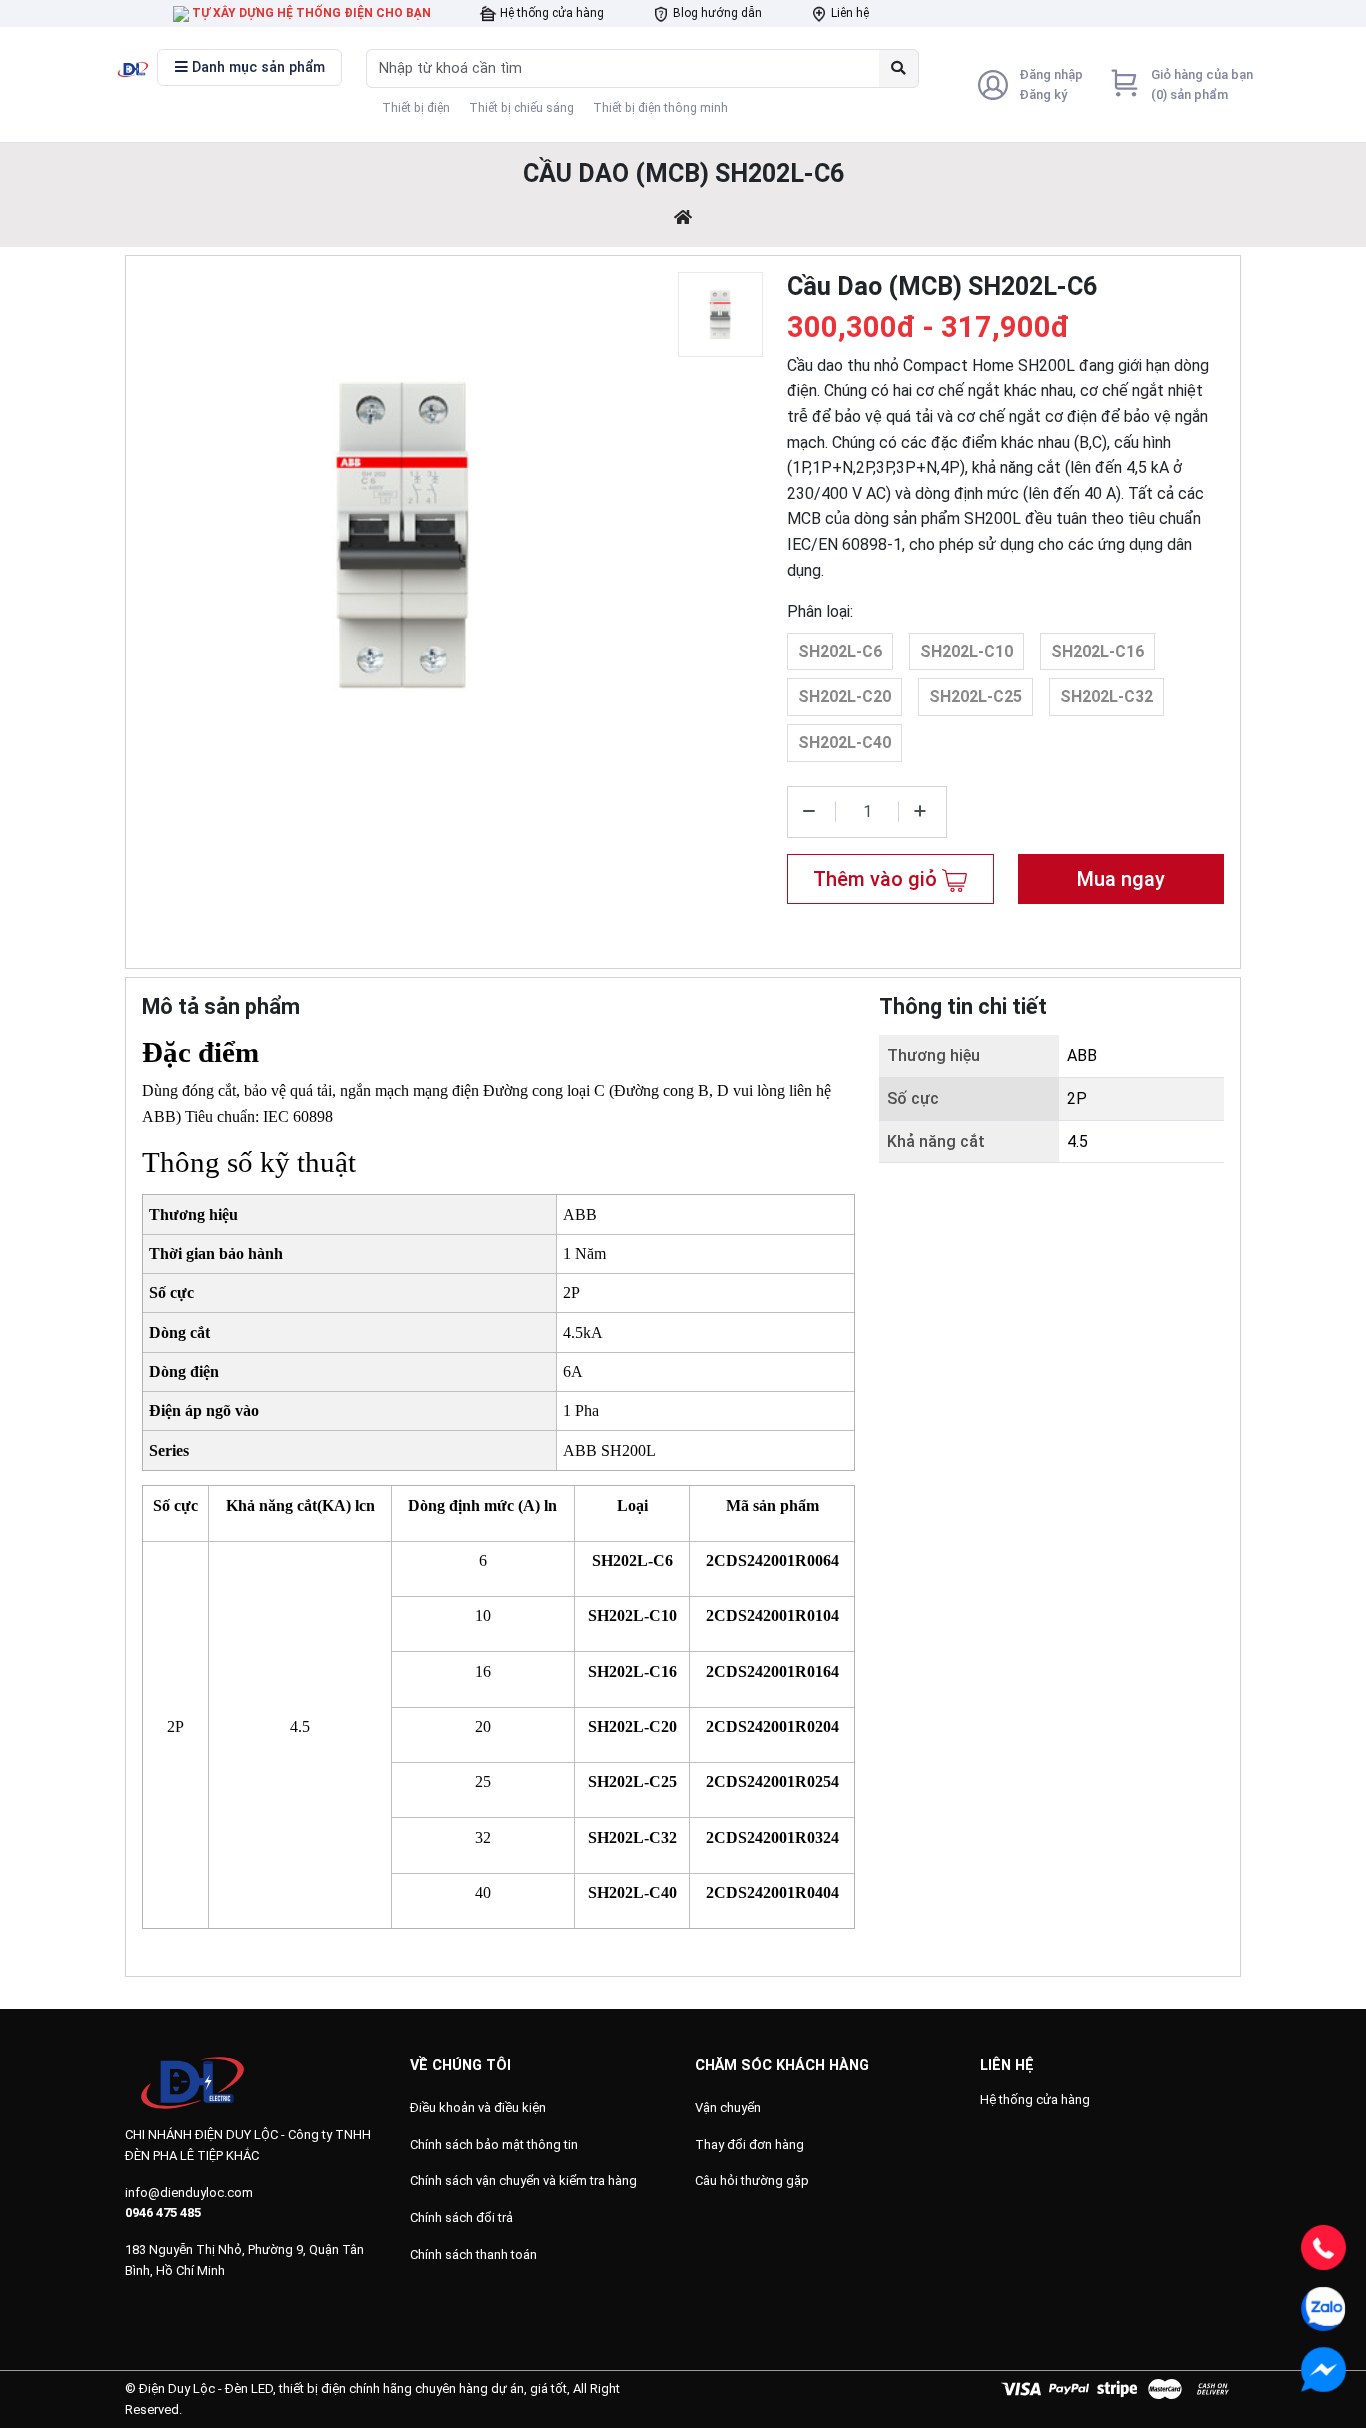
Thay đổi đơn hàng (749, 2144)
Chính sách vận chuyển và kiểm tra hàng (523, 2180)
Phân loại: (820, 611)
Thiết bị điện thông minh (660, 108)
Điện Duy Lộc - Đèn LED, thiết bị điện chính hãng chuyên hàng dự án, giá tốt (353, 2388)
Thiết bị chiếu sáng (521, 108)
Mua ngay (1121, 879)
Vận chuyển (728, 2107)
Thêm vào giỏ (877, 879)
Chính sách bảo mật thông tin (494, 2144)
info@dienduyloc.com (189, 2192)
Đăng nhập (1051, 74)
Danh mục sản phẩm (256, 67)
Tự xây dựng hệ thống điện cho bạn (310, 13)
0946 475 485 (163, 2212)
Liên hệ (848, 13)
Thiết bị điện (416, 108)
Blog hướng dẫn (716, 13)
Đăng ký (1043, 94)
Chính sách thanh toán (473, 2254)
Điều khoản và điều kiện (478, 2107)
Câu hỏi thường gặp (752, 2180)
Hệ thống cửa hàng (550, 13)
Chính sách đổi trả (461, 2217)
